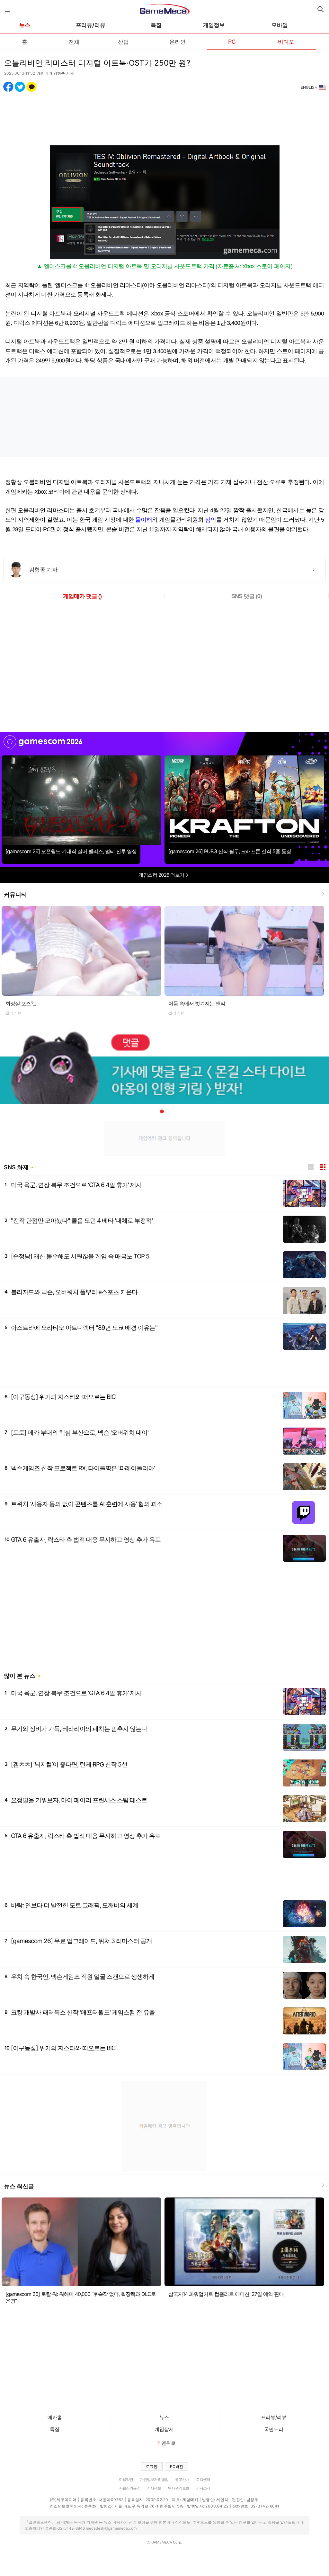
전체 (74, 41)
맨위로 (169, 2443)
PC (232, 41)
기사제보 (154, 2488)
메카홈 (55, 2417)
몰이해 (144, 520)
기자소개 (203, 2488)
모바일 (280, 25)
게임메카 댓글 (82, 596)
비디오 (286, 41)
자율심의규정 (130, 2488)
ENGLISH (309, 87)
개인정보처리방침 (154, 2479)
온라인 (178, 41)
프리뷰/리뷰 (91, 25)
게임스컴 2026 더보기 (162, 875)
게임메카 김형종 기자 (55, 73)
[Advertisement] (164, 115)
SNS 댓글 (247, 596)
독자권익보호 (178, 2488)
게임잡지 (164, 2429)
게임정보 (214, 25)
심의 (211, 520)
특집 (156, 25)
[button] (162, 1111)
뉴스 (25, 25)
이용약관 (126, 2479)
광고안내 (182, 2479)
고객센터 (203, 2479)
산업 (123, 41)
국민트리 (274, 2429)
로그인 (152, 2466)
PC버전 (177, 2466)
